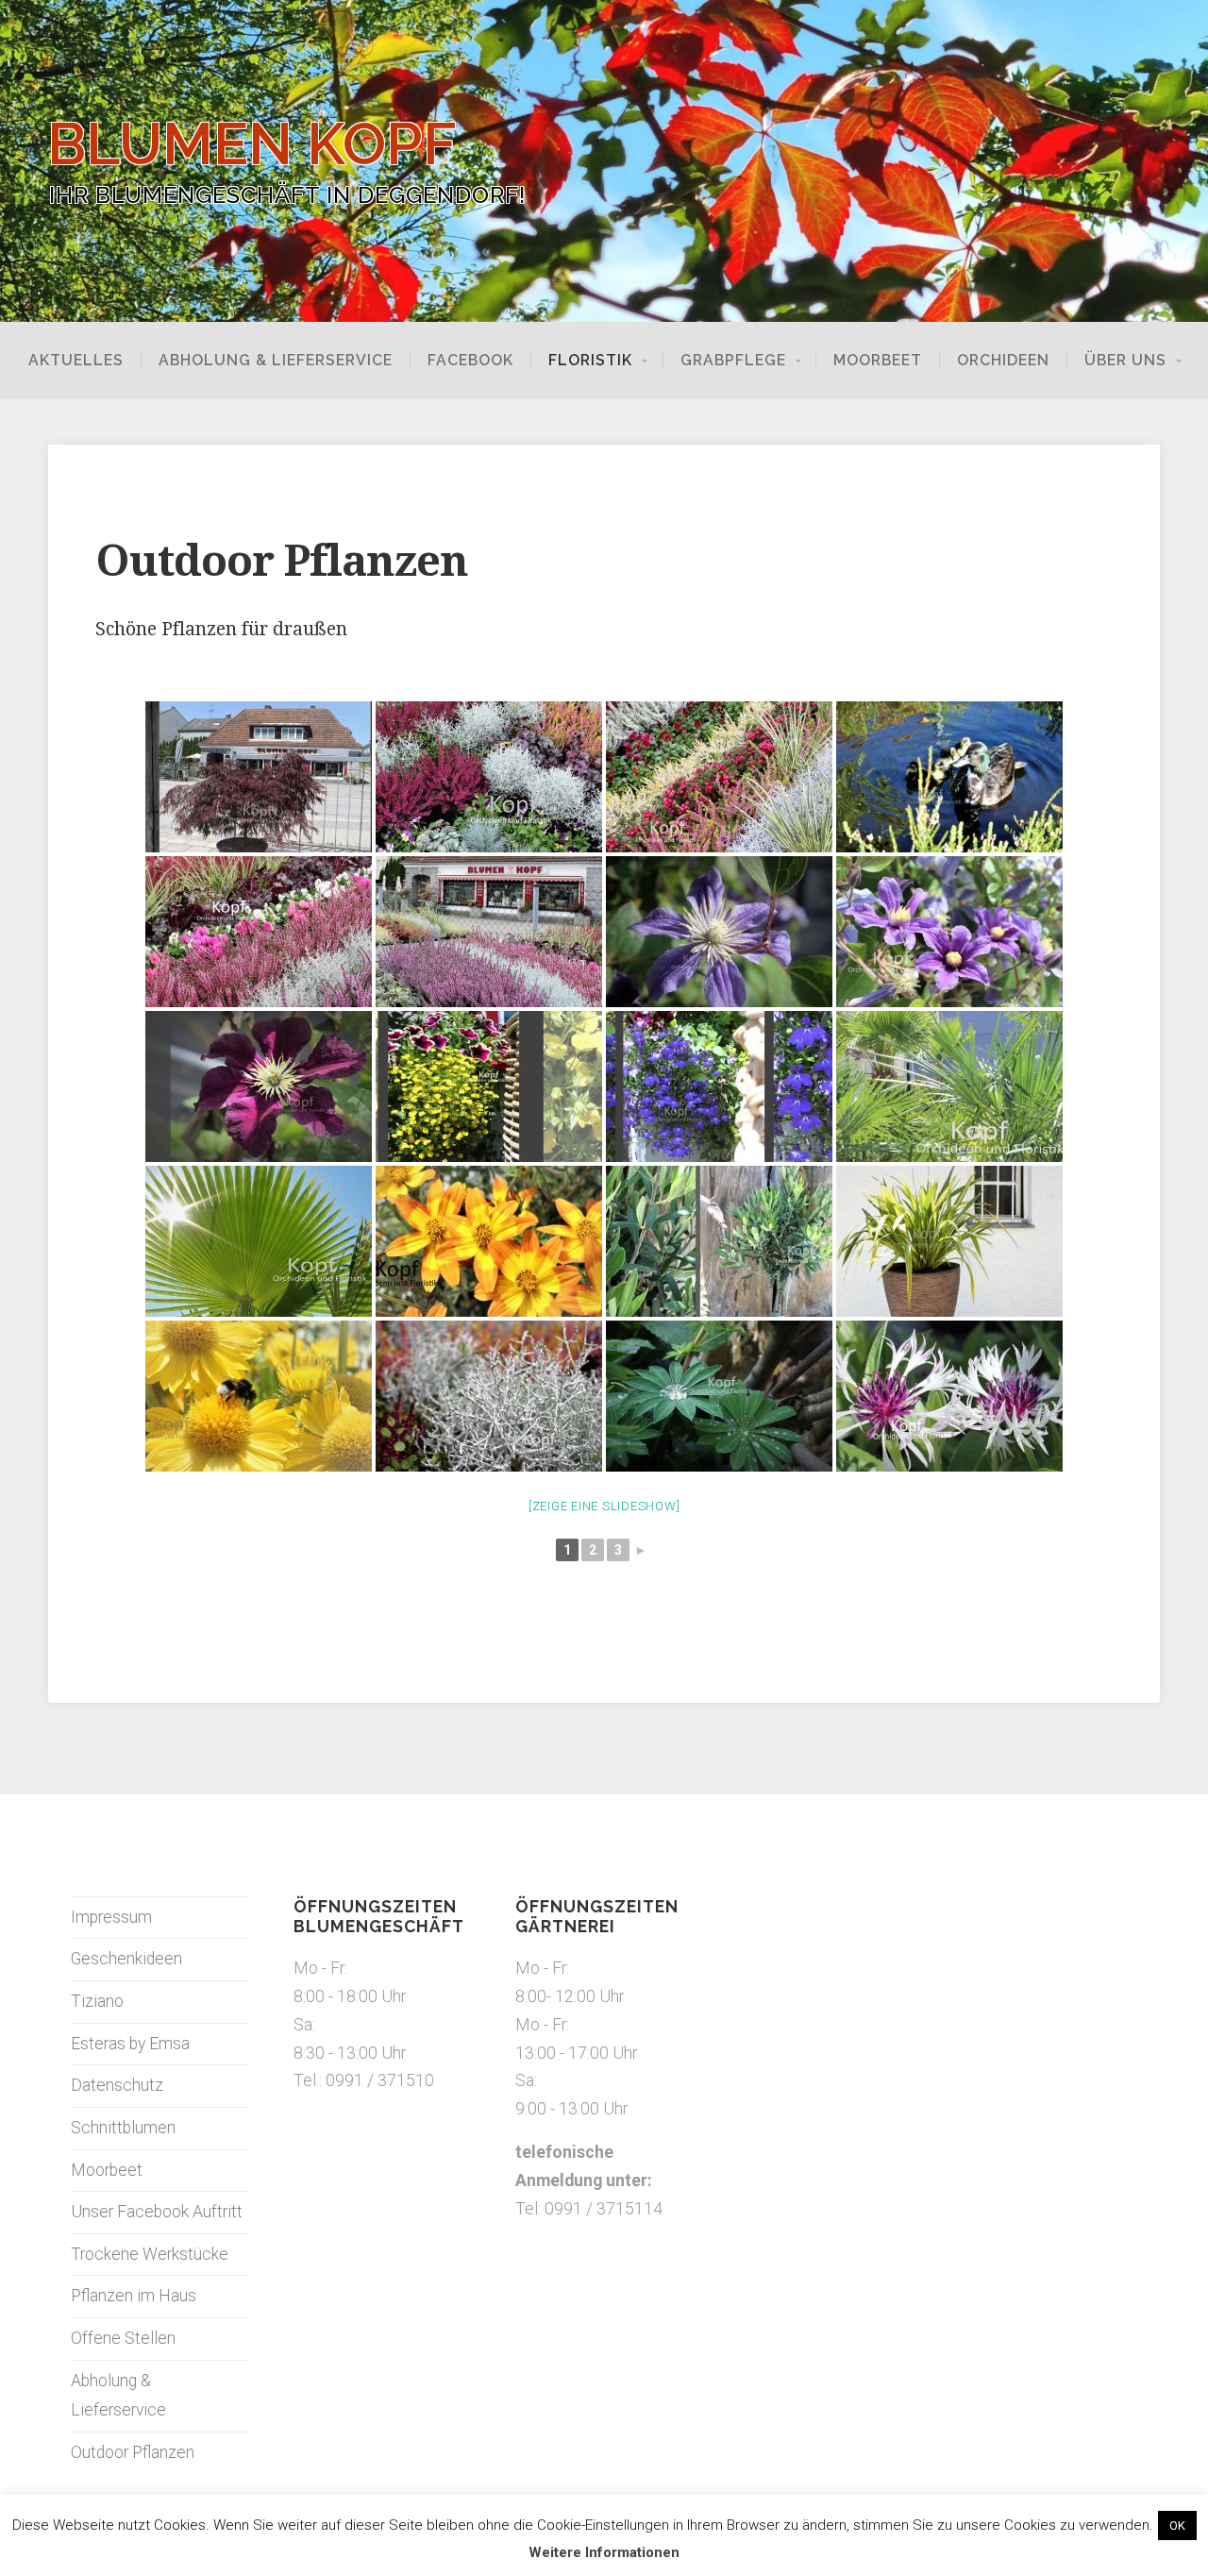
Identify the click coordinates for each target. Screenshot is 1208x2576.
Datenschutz (117, 2085)
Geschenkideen (126, 1959)
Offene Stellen (123, 2338)
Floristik (590, 361)
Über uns (1125, 361)
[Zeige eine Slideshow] (604, 1506)
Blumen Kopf (252, 144)
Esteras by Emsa (130, 2044)
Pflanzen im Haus (134, 2296)
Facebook (470, 361)
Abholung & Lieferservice (276, 361)
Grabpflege (733, 361)
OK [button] (1177, 2525)
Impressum (111, 1917)
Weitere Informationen (604, 2552)
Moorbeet (878, 361)
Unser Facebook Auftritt (157, 2212)
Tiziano (97, 2001)
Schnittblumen (123, 2128)
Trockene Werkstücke (150, 2254)
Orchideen (1003, 361)
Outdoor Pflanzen (133, 2452)
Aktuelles (76, 361)
